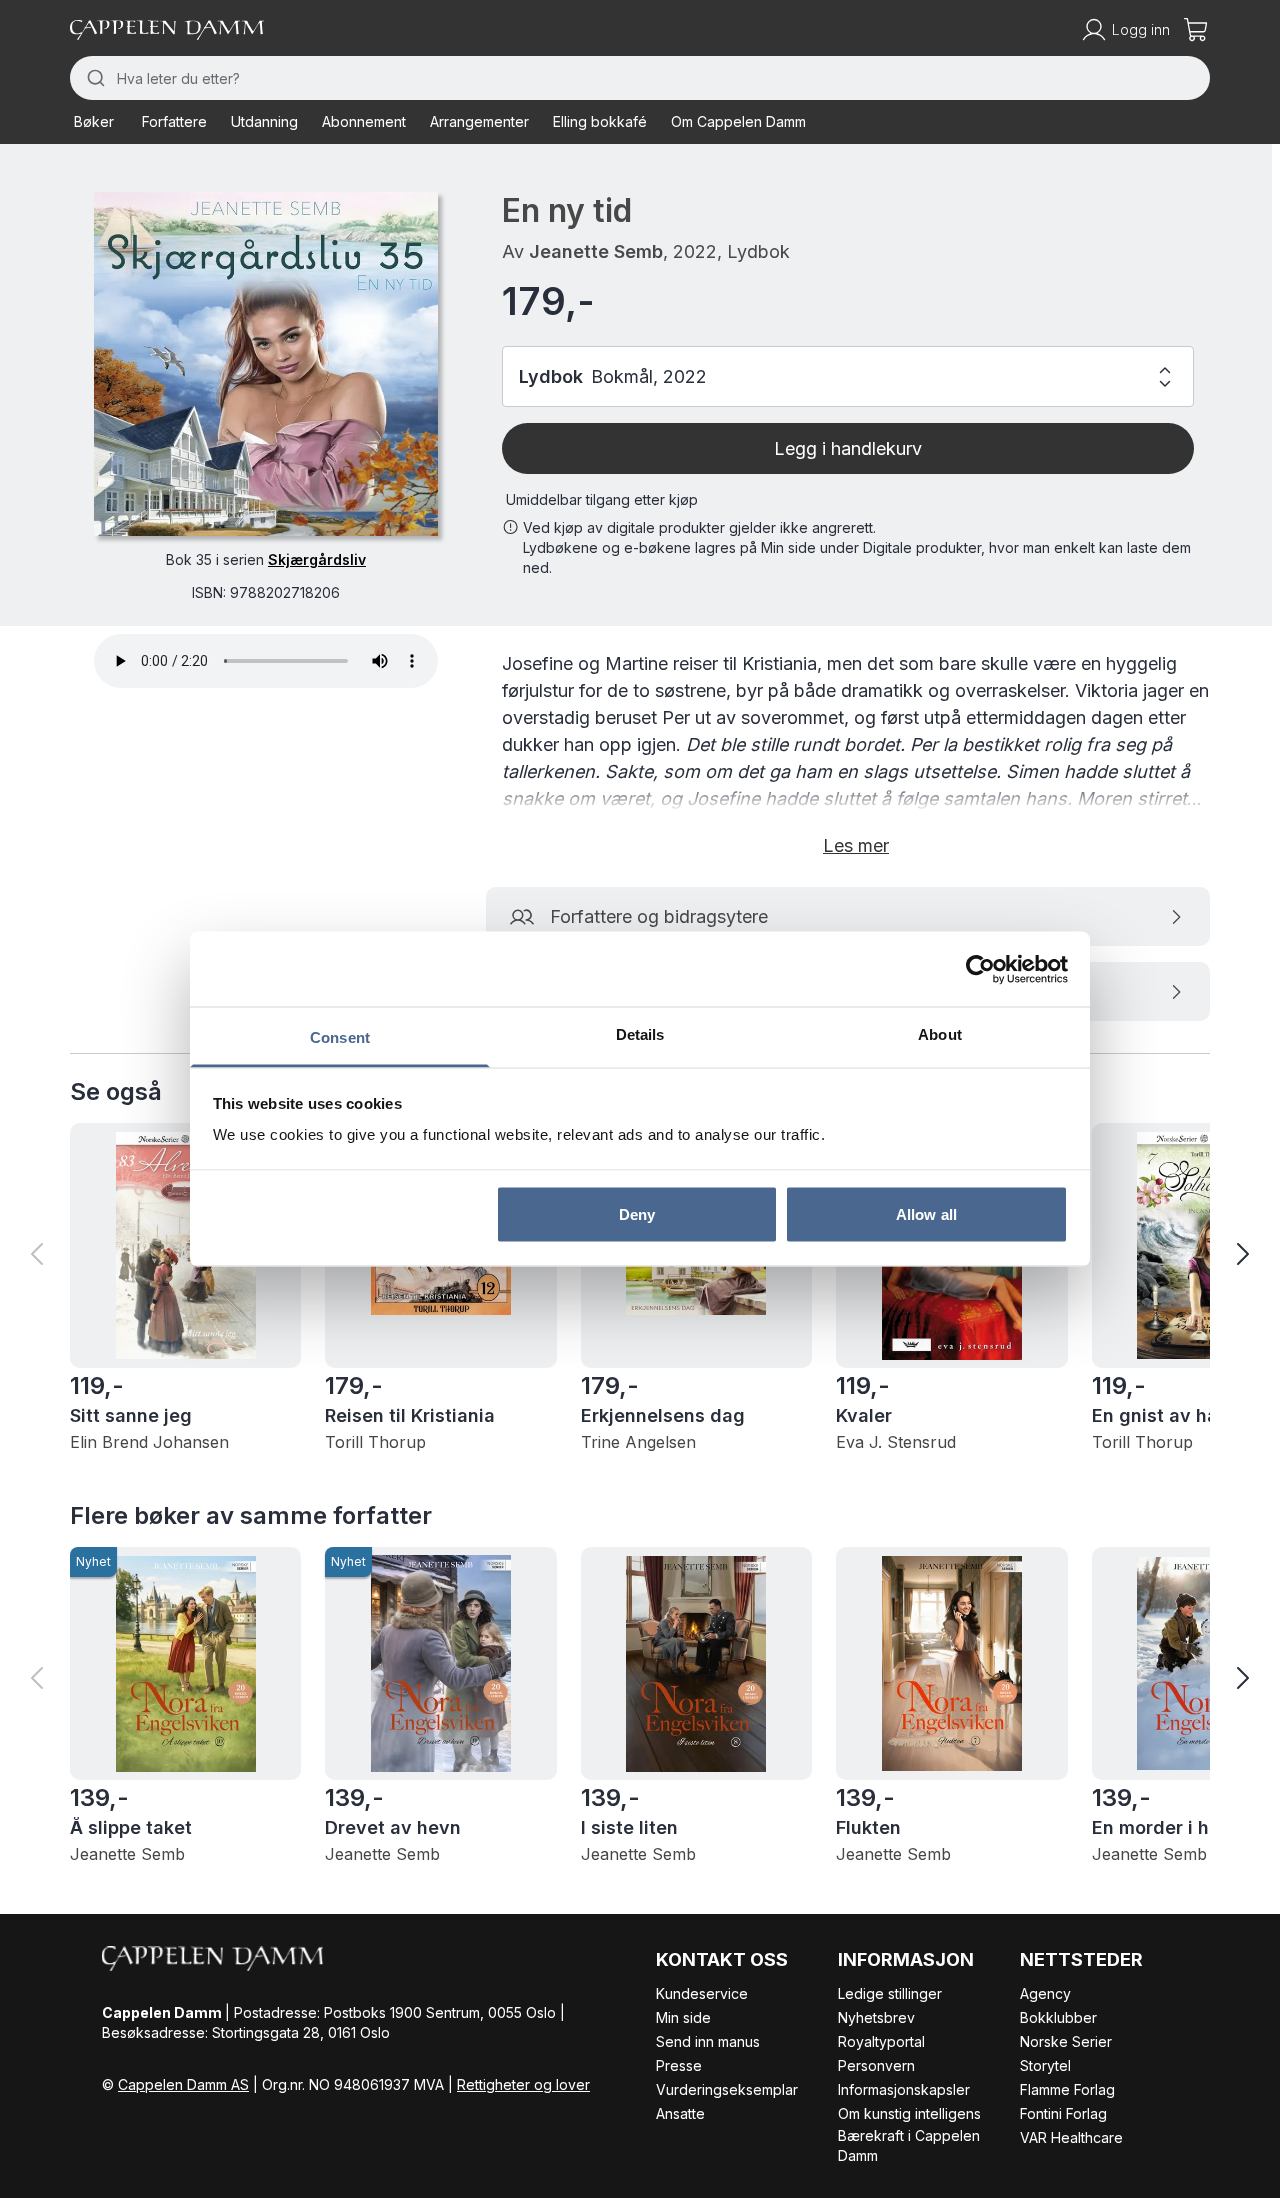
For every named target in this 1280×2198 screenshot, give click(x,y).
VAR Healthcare (1071, 2137)
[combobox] (640, 78)
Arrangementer (479, 121)
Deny (637, 1213)
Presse (679, 2065)
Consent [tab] (340, 1037)
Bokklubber (1058, 2017)
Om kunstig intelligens (909, 2113)
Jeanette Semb (596, 251)
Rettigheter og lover (523, 2084)
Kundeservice (702, 1993)
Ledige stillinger (890, 1993)
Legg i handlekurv (848, 448)
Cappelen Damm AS (183, 2084)
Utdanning (264, 121)
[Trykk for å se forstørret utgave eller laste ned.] (266, 364)
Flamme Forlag (1067, 2089)
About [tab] (940, 1034)
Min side (683, 2017)
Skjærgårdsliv (317, 559)
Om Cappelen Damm (738, 121)
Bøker (94, 121)
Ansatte (680, 2113)
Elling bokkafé (600, 121)
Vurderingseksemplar (727, 2089)
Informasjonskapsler (904, 2089)
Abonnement (364, 121)
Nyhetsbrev (876, 2017)
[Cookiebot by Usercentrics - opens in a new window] (980, 969)
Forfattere (174, 121)
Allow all (926, 1213)
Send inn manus (708, 2041)
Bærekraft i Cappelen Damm (909, 2145)
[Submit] (93, 78)
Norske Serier (1066, 2041)
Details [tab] (640, 1034)
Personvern (876, 2065)
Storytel (1045, 2065)
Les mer (856, 845)
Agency (1045, 1993)
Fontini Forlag (1063, 2113)
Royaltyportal (881, 2041)
